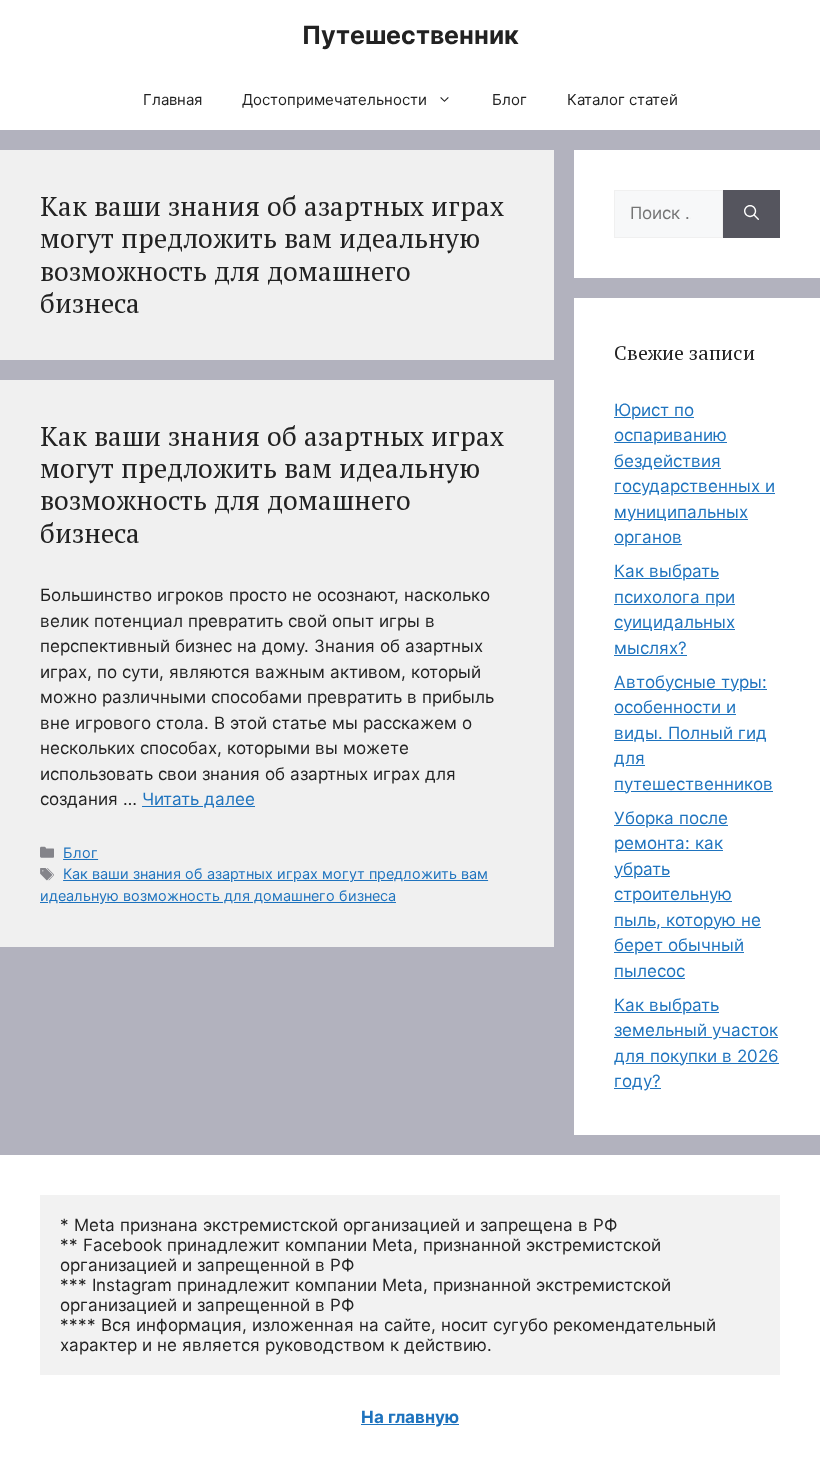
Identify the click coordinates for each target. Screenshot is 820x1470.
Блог (509, 99)
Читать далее (198, 799)
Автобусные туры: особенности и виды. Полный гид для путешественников (693, 733)
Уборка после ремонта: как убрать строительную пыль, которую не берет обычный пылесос (687, 894)
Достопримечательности (334, 99)
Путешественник (410, 35)
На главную (410, 1417)
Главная (172, 99)
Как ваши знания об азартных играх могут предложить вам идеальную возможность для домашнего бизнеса (272, 484)
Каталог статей (622, 99)
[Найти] (751, 214)
